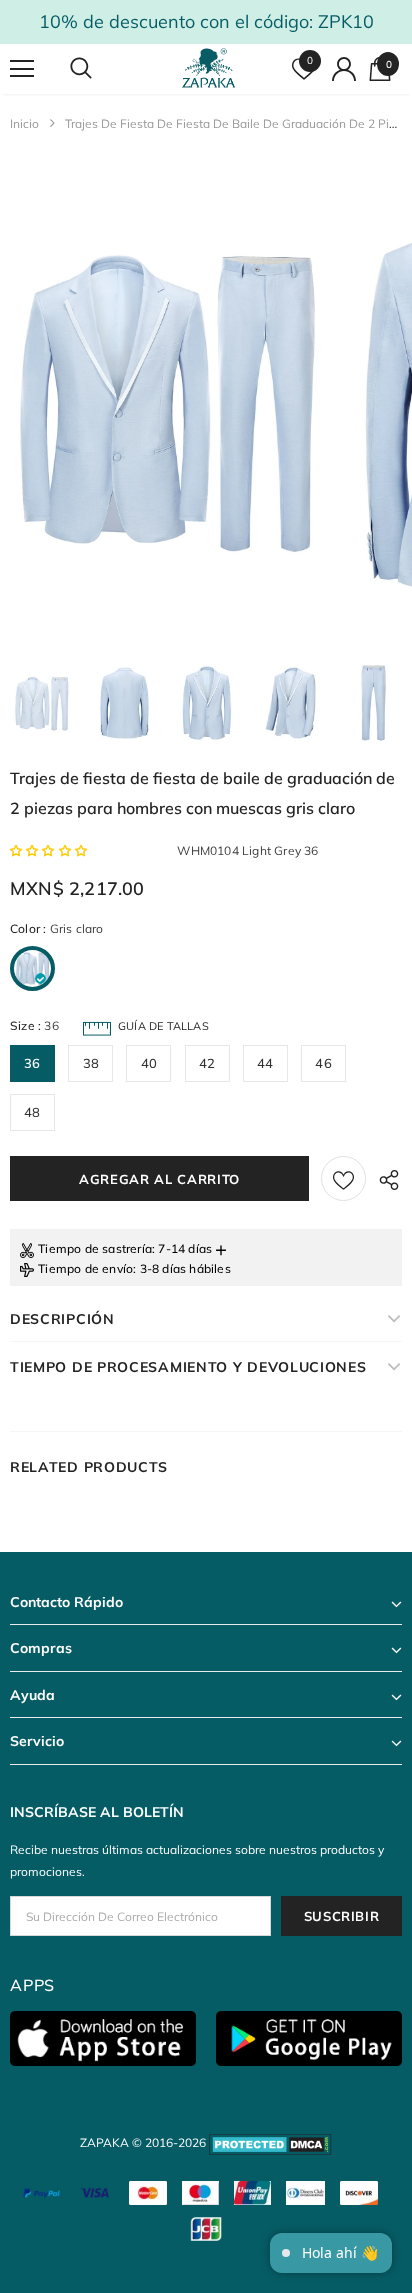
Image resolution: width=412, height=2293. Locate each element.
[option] (165, 399)
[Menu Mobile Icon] (22, 69)
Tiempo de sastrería (95, 1248)
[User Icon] (344, 69)
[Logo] (208, 68)
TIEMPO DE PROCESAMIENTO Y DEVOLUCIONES (188, 1367)
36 (32, 1063)
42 (207, 1063)
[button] (50, 850)
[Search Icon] (100, 69)
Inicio (24, 123)
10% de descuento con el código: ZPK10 (206, 21)
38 (91, 1063)
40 (149, 1063)
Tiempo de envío (85, 1268)
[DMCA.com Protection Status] (270, 2142)
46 (323, 1063)
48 (32, 1112)
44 (265, 1063)
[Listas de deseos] (343, 1178)
